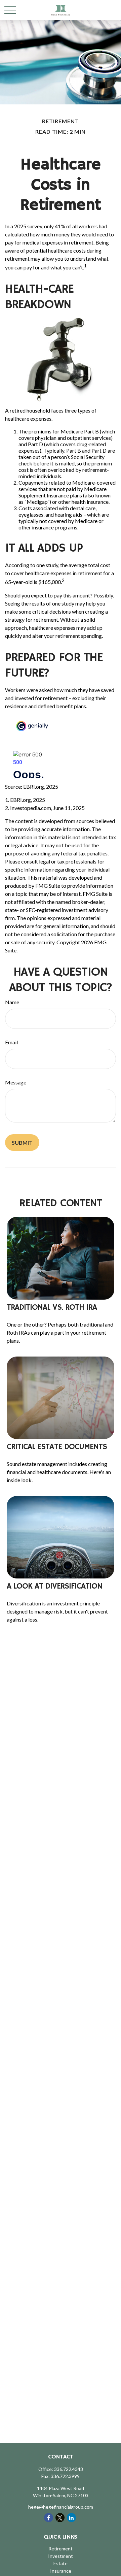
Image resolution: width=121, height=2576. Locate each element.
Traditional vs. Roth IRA (52, 1307)
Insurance (61, 2571)
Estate (61, 2563)
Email (11, 1042)
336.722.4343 (69, 2469)
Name (12, 1002)
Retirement (61, 2549)
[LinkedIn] (71, 2518)
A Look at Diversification (54, 1586)
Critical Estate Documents (57, 1447)
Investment (61, 2556)
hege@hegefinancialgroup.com (61, 2507)
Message (16, 1082)
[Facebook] (49, 2518)
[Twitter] (60, 2518)
